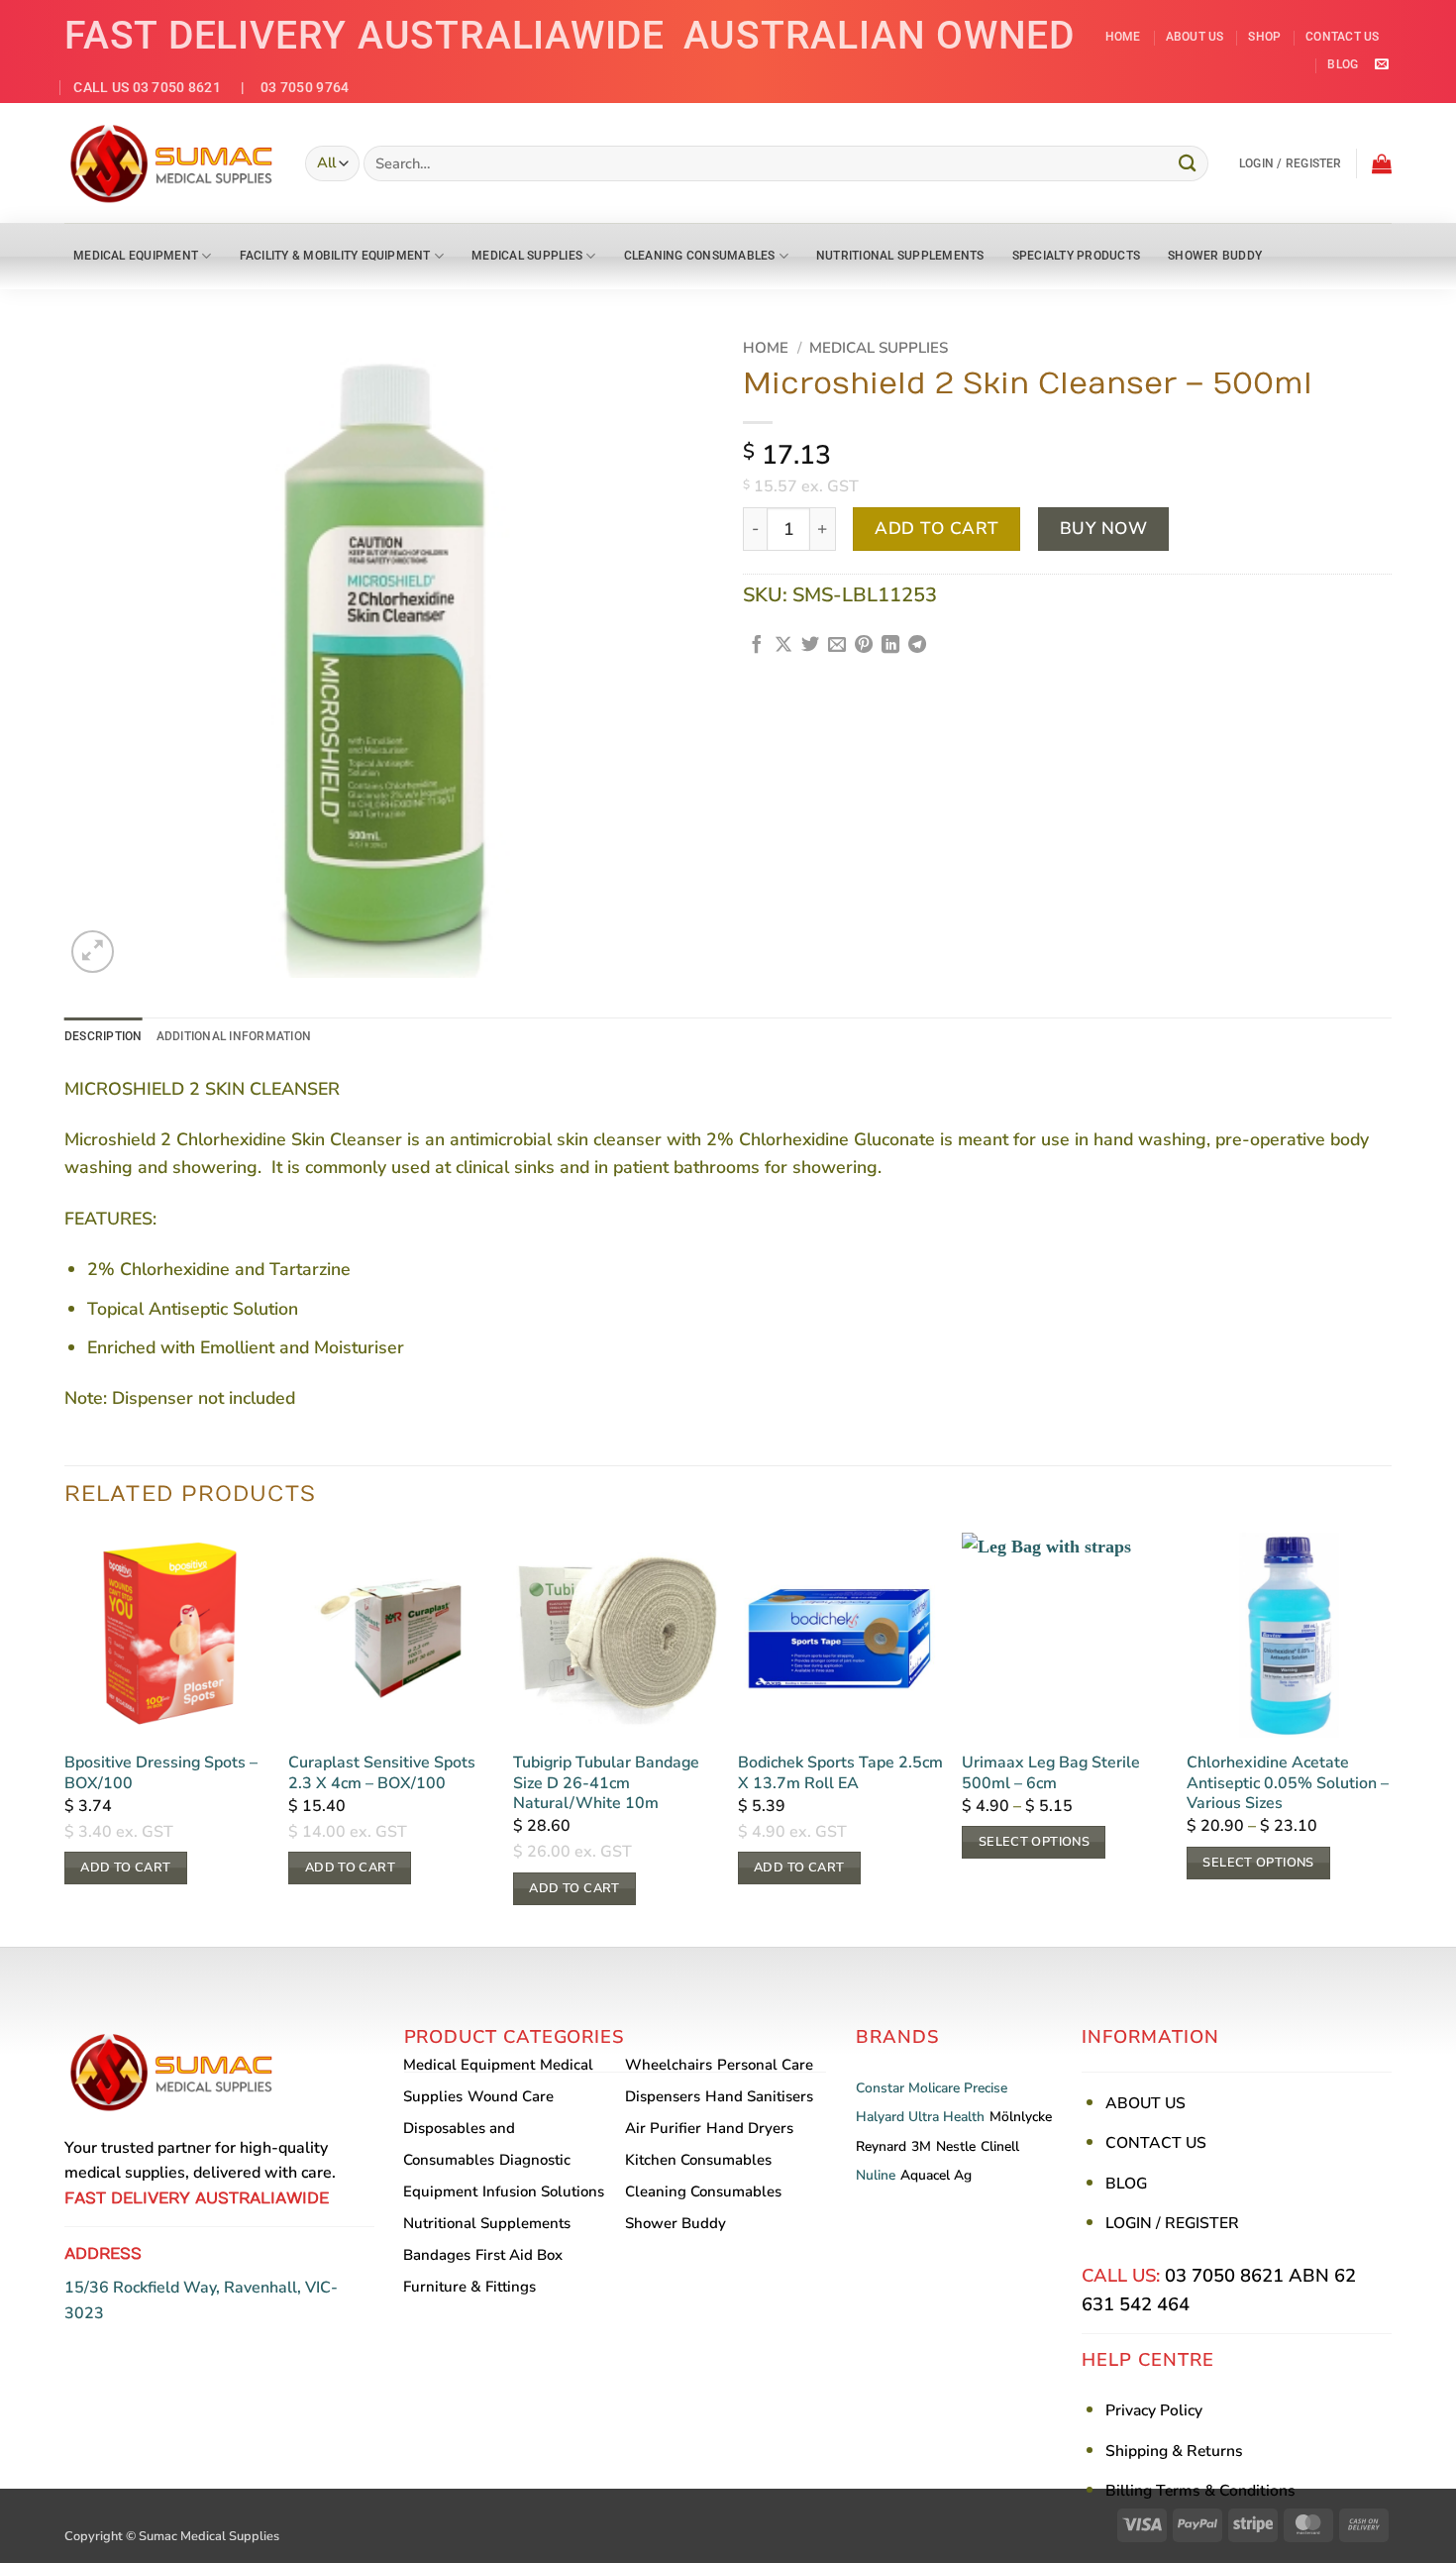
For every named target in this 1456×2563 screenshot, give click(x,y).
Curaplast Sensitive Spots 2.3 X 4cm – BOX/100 (382, 1773)
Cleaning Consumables (700, 256)
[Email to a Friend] (837, 646)
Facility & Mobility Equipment (335, 256)
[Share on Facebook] (757, 646)
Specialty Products (1076, 256)
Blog (1343, 64)
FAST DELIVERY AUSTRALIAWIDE (364, 35)
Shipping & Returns (1174, 2451)
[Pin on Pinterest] (864, 646)
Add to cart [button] (125, 1868)
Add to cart (937, 529)
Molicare (934, 2088)
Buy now (1104, 529)
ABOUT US (1145, 2103)
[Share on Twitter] (810, 646)
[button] (1291, 163)
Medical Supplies (527, 256)
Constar (880, 2088)
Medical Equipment (136, 256)
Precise (986, 2088)
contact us (1342, 37)
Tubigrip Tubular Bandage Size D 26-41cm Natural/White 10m (606, 1783)
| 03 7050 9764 (287, 87)
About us (1195, 37)
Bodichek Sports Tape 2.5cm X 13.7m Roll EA (840, 1773)
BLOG (1126, 2184)
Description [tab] (104, 1036)
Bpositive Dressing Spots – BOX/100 (161, 1773)
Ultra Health (946, 2117)
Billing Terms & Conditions (1200, 2491)
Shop (1264, 37)
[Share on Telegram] (917, 646)
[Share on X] (783, 646)
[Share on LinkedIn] (890, 646)
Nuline (876, 2175)
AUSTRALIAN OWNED (879, 35)
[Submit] (1189, 163)
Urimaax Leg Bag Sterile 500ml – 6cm (1051, 1773)
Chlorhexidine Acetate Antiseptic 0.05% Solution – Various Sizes (1288, 1783)
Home (1123, 37)
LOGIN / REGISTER (1172, 2223)
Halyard (880, 2117)
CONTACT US (1156, 2143)
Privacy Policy (1154, 2410)
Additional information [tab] (234, 1036)
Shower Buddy (1215, 256)
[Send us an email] (1381, 65)
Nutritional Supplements (900, 256)
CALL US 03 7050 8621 (147, 87)
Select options (1034, 1842)
